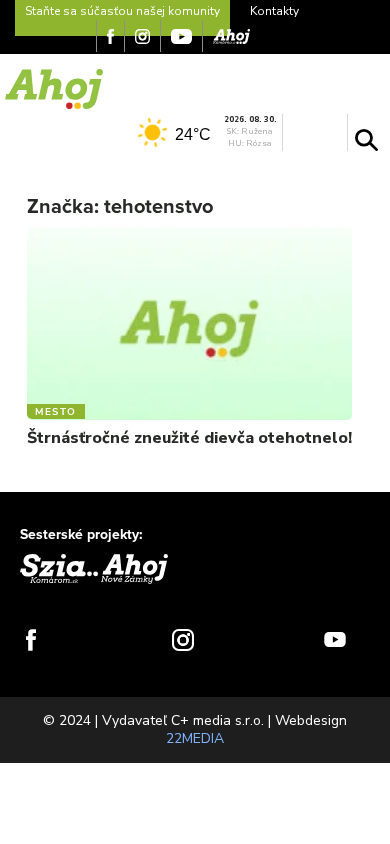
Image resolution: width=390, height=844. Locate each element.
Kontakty (274, 11)
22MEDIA (195, 738)
